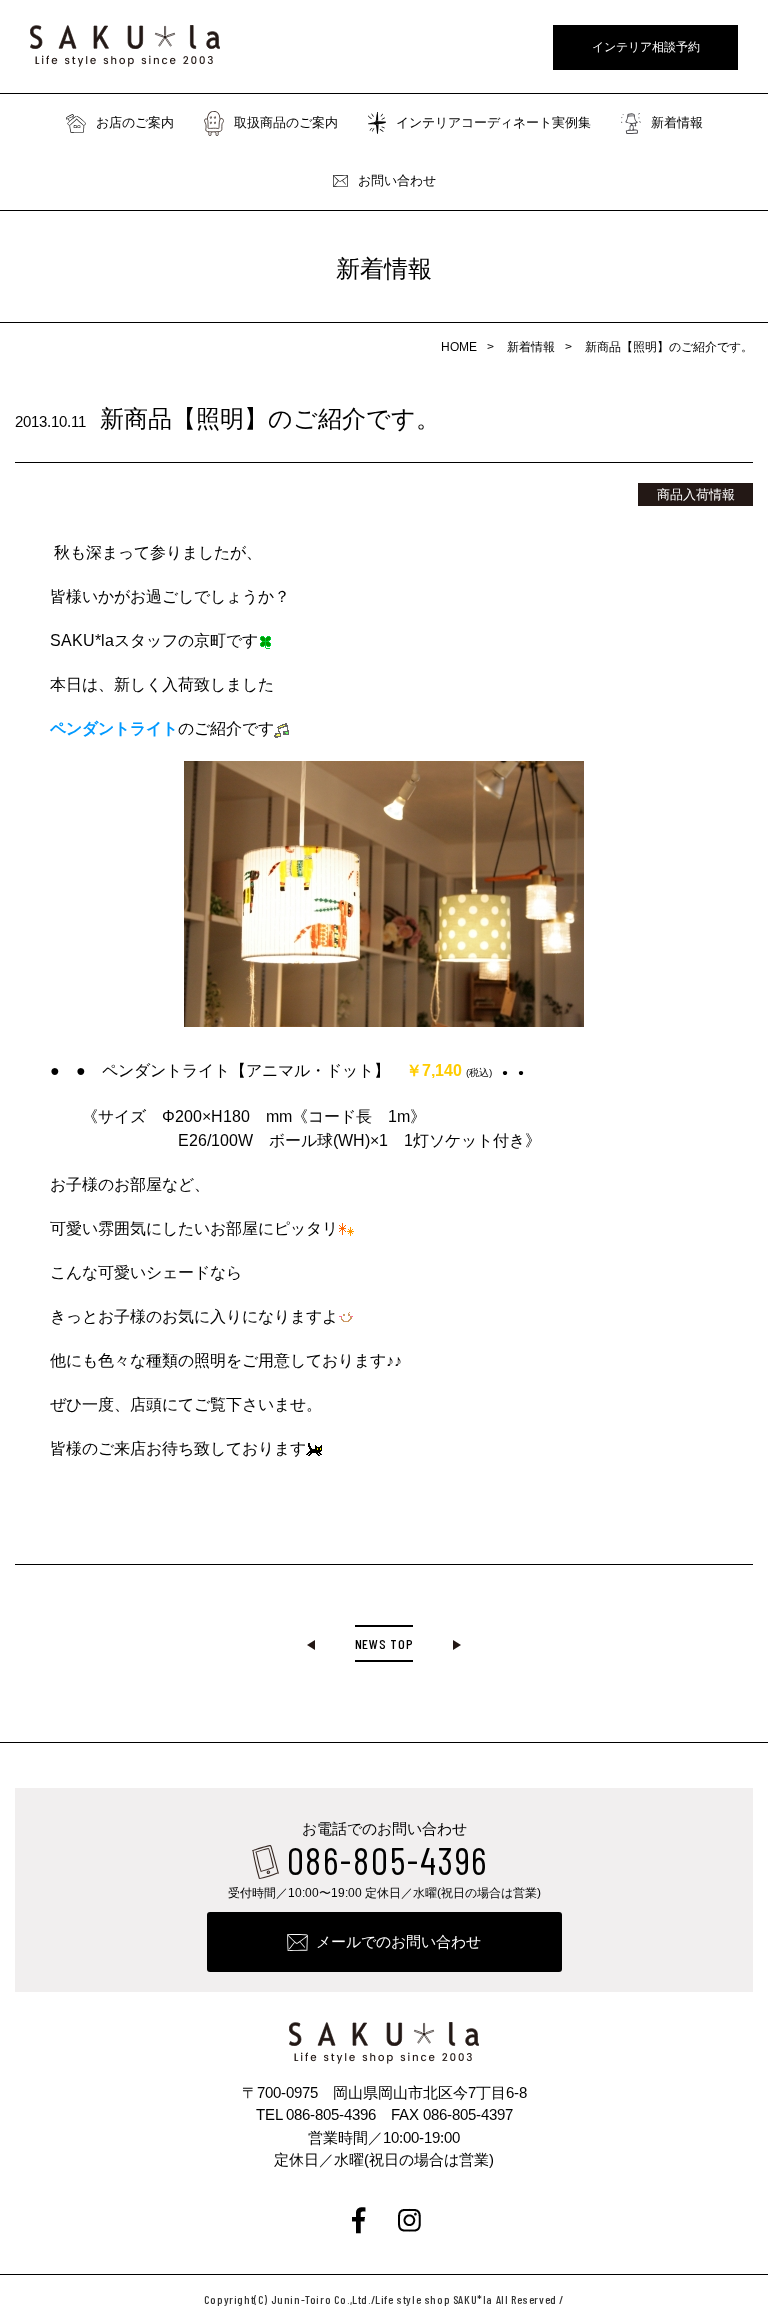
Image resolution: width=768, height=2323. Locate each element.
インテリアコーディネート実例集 (493, 122)
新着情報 (677, 122)
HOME (459, 347)
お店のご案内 (135, 122)
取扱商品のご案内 (286, 122)
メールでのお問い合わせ (398, 1941)
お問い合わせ (397, 180)
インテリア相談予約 (646, 47)
